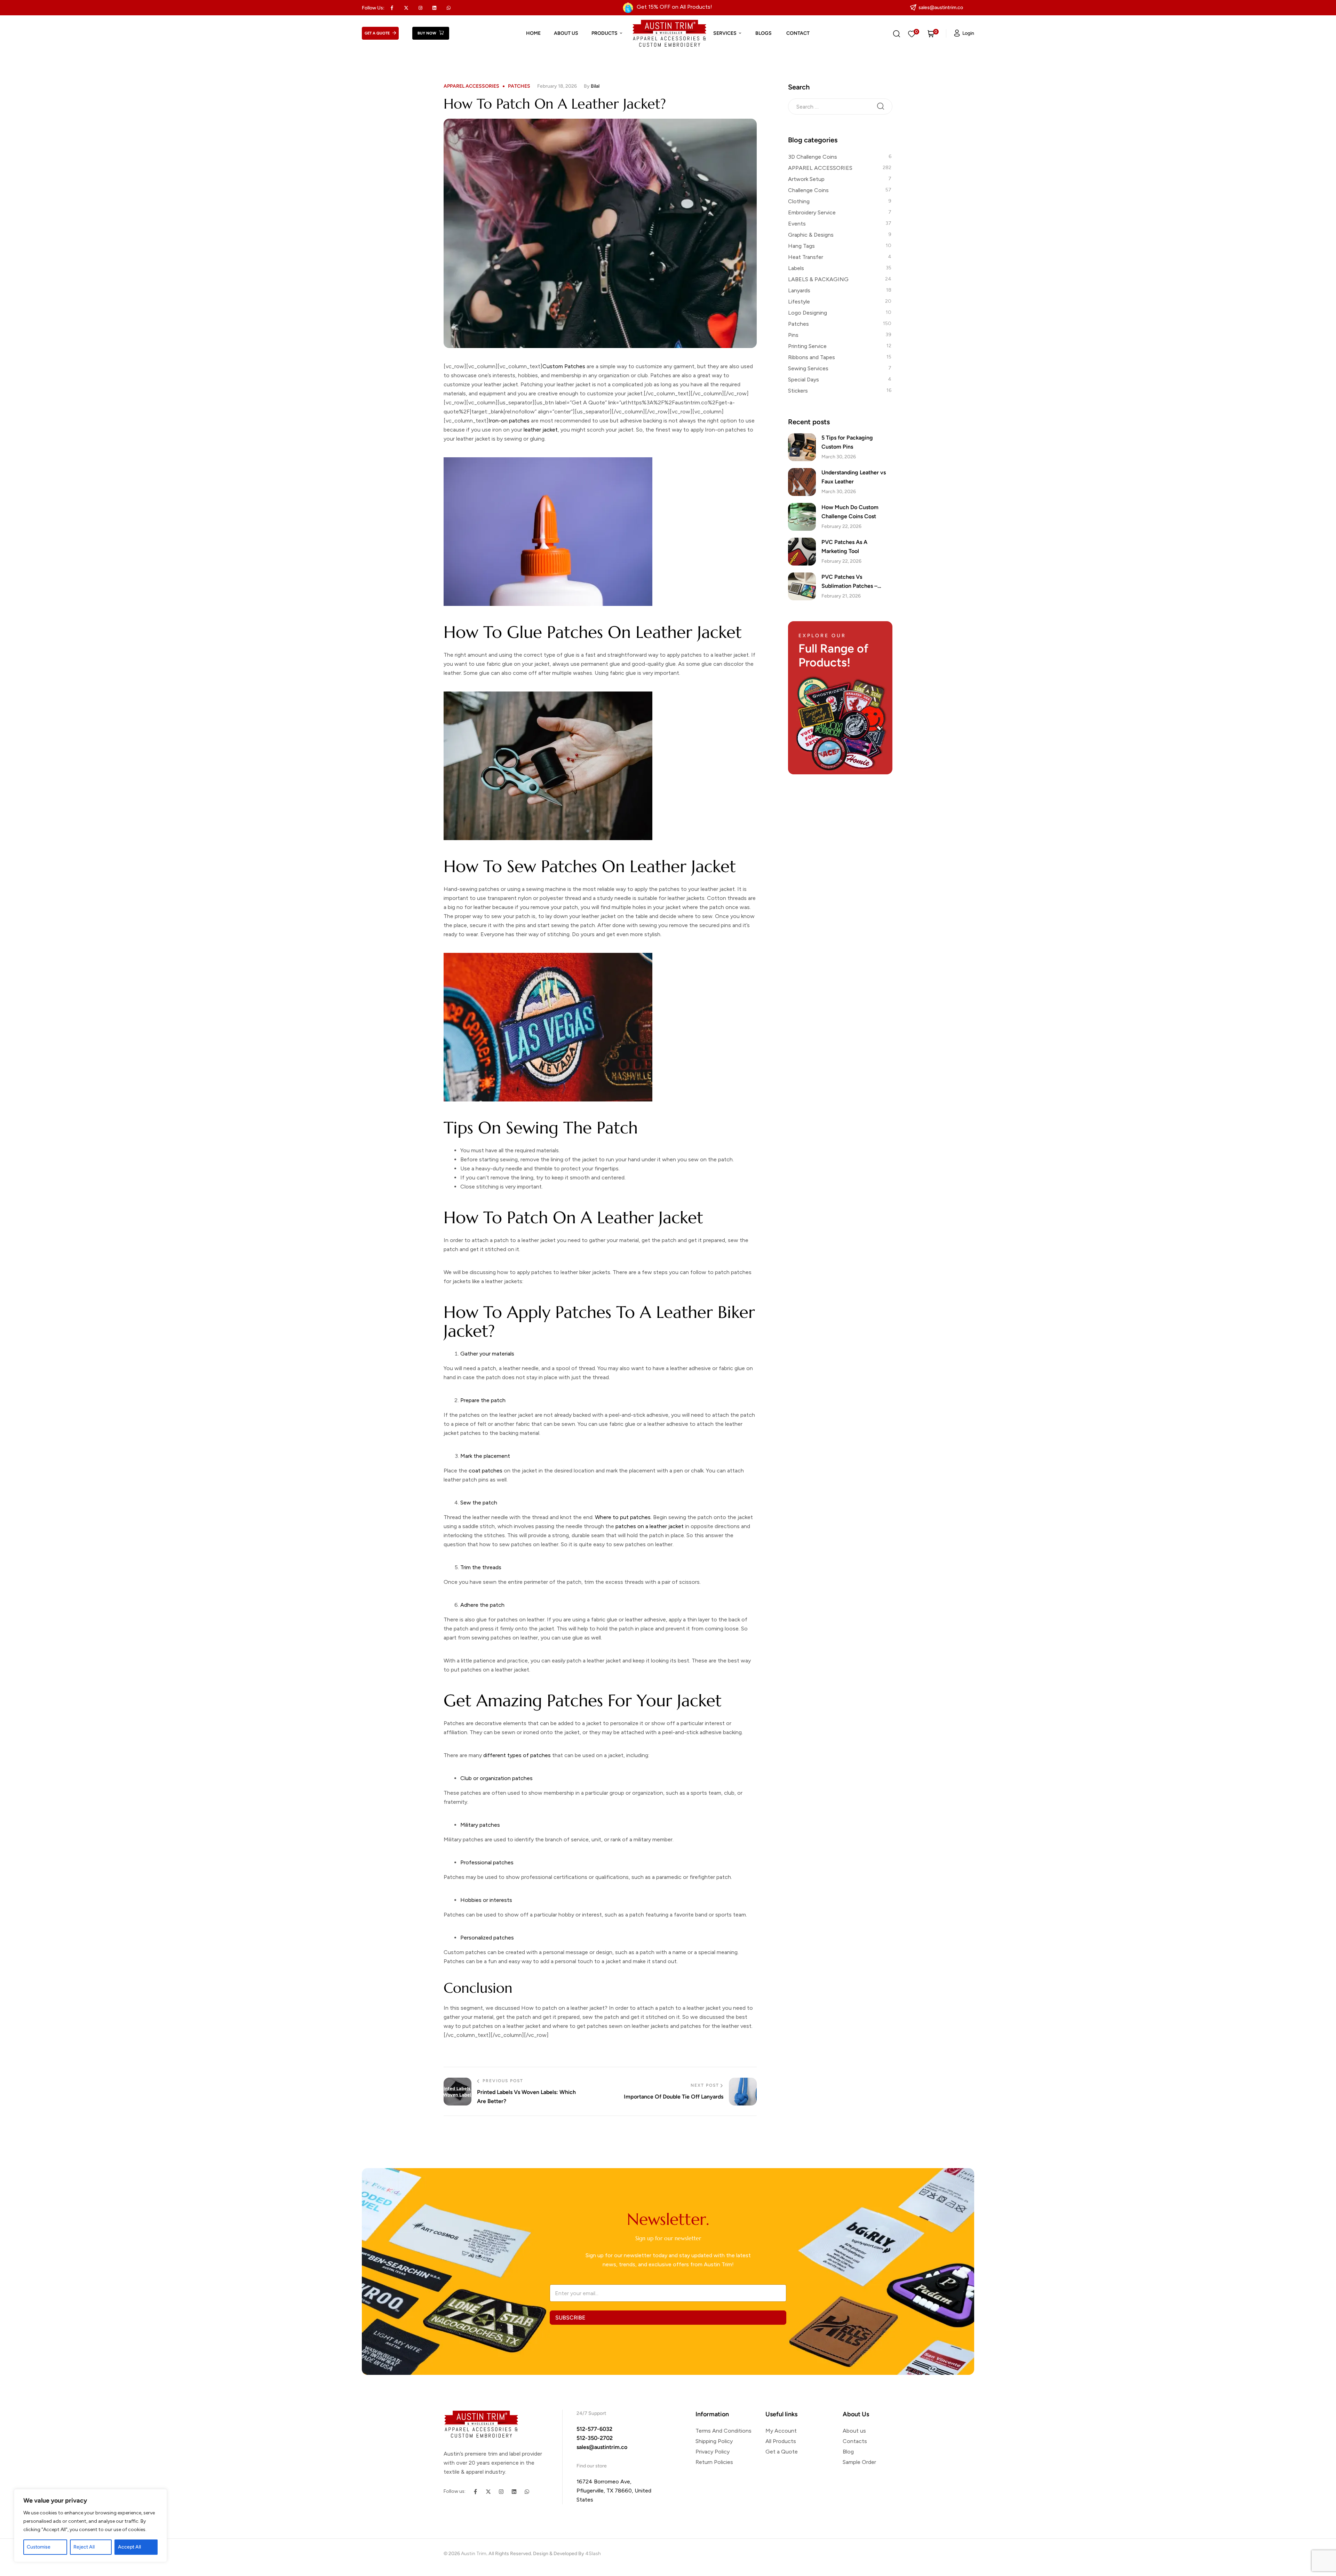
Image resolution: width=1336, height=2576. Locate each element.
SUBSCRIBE (570, 2317)
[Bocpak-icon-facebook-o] (392, 8)
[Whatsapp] (449, 8)
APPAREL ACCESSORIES (471, 86)
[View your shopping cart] (931, 33)
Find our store (592, 2466)
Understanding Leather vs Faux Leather (854, 477)
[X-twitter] (406, 8)
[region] (90, 2526)
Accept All (129, 2547)
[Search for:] (840, 106)
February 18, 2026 (557, 86)
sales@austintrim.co (602, 2447)
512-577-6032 (594, 2429)
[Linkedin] (435, 8)
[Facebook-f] (475, 2492)
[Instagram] (501, 2492)
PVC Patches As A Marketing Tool (844, 547)
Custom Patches (564, 366)
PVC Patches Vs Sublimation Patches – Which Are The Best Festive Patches (856, 582)
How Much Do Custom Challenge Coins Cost (850, 512)
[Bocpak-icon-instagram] (420, 8)
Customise (39, 2547)
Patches (519, 86)
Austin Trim (474, 2554)
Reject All (84, 2547)
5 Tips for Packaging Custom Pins (847, 442)
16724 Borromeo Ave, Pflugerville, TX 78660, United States (614, 2491)
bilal (595, 86)
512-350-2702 (595, 2438)
